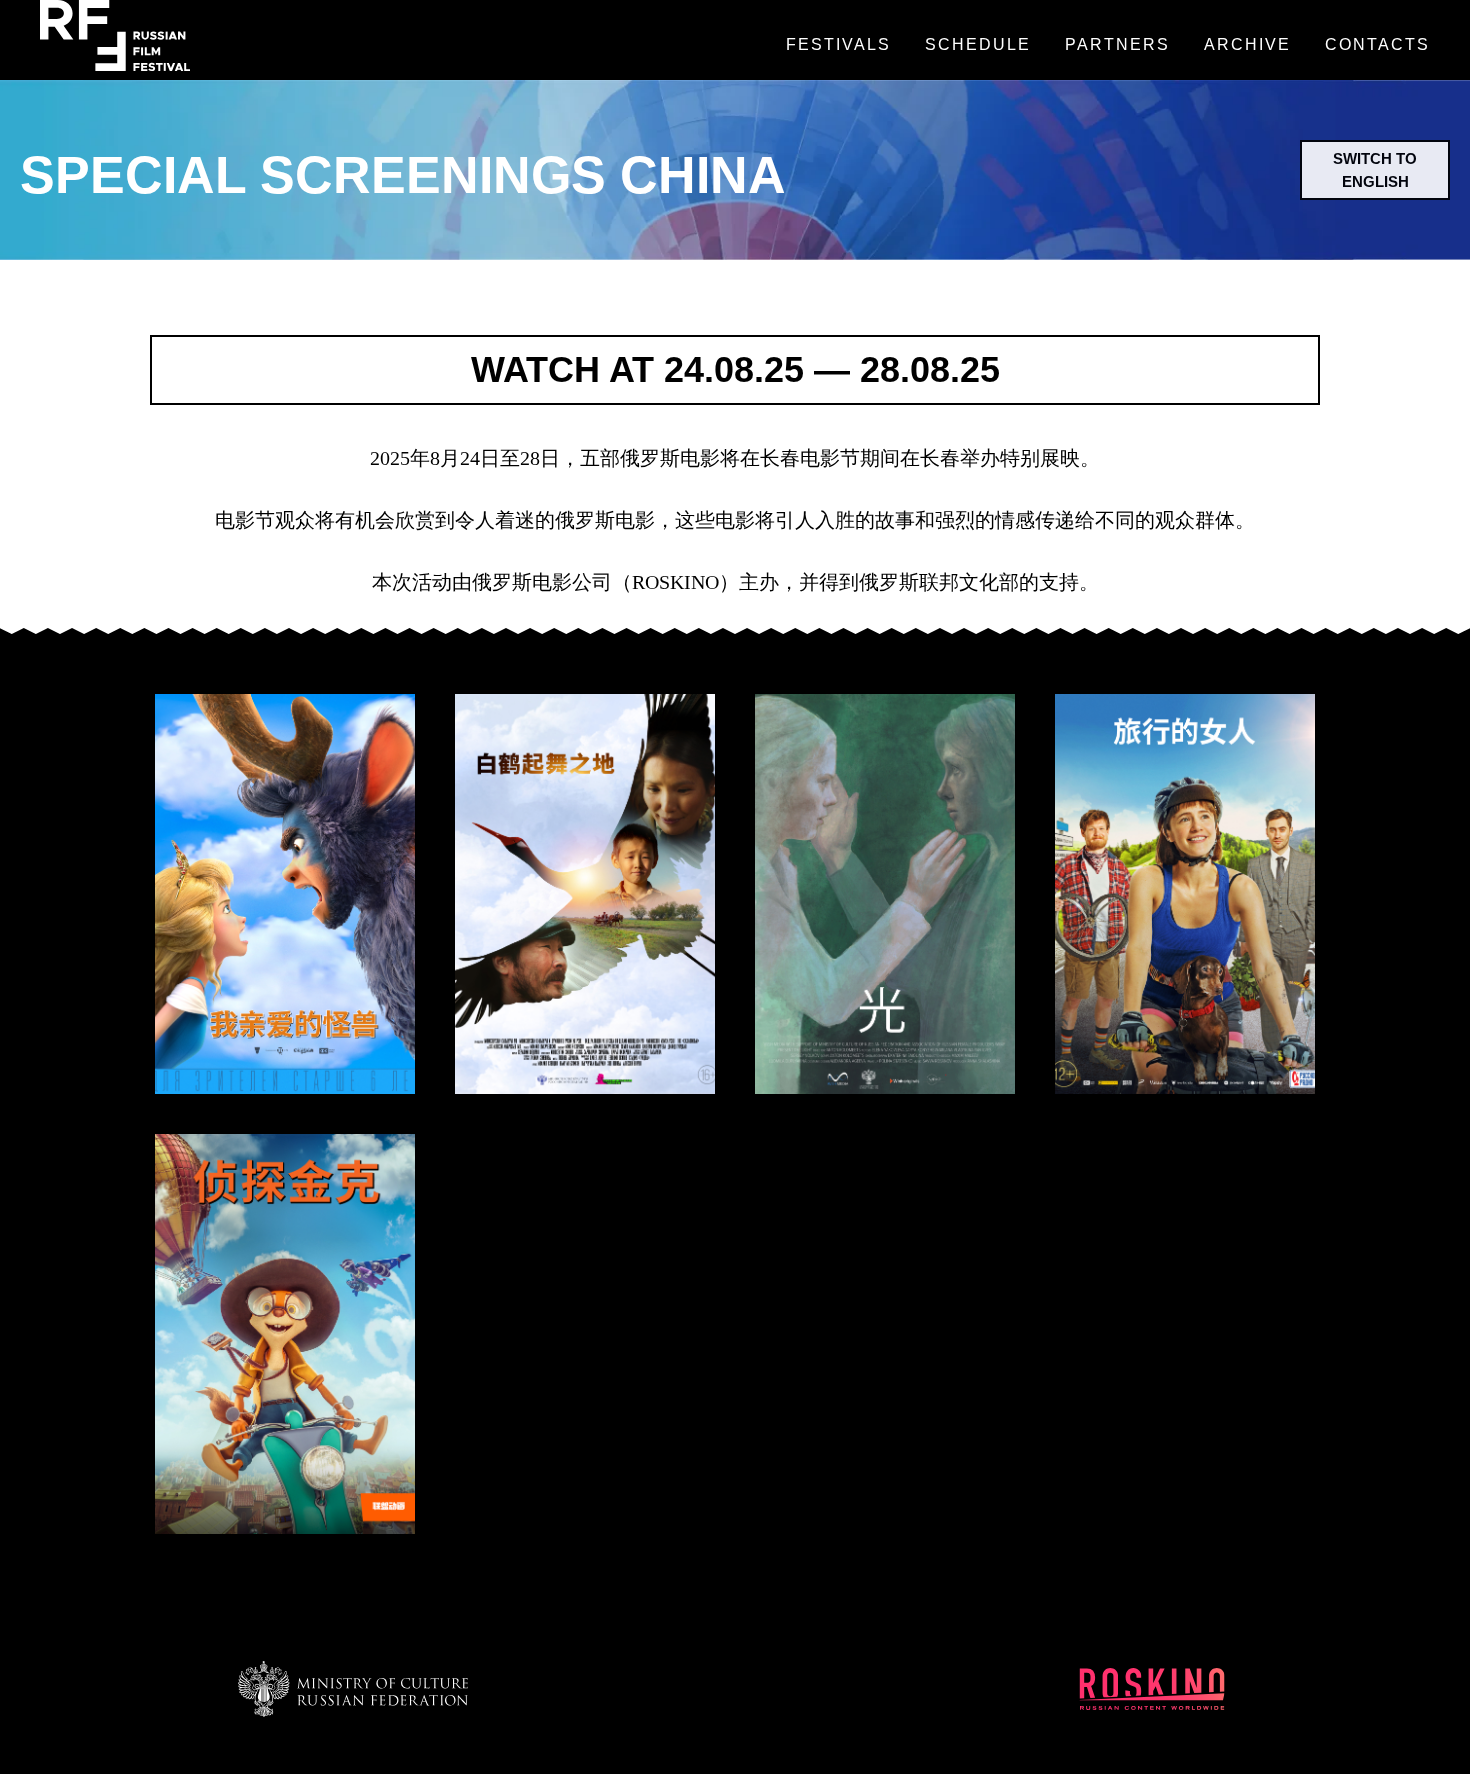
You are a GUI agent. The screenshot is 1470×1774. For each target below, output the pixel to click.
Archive (1247, 44)
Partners (1117, 44)
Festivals (838, 44)
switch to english (1375, 170)
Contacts (1377, 44)
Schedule (978, 44)
